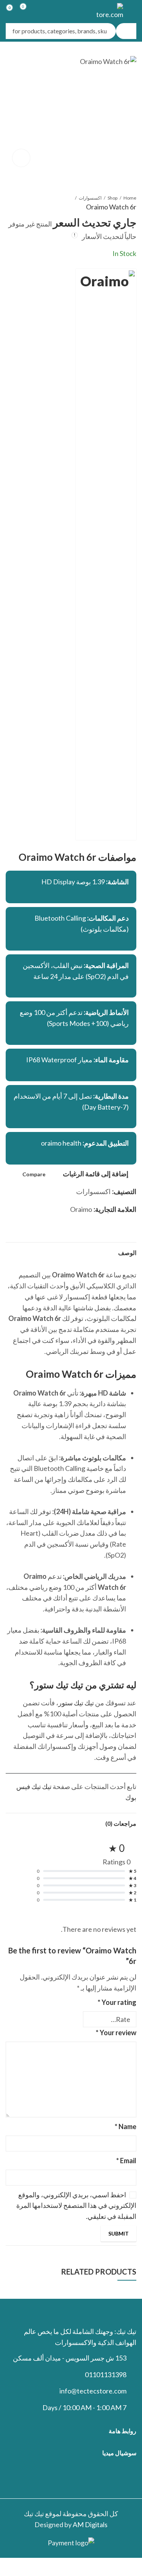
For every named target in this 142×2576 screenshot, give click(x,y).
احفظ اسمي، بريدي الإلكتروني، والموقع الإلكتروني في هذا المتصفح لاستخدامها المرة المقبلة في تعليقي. (76, 2206)
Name (126, 2126)
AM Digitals (90, 2524)
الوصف (127, 1253)
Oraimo (81, 1209)
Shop (112, 198)
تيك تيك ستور (76, 1703)
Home (130, 198)
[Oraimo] (106, 554)
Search (126, 31)
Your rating (117, 2002)
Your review (116, 2033)
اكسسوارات (90, 198)
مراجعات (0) (121, 1823)
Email (126, 2161)
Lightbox (21, 158)
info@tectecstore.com (93, 2391)
